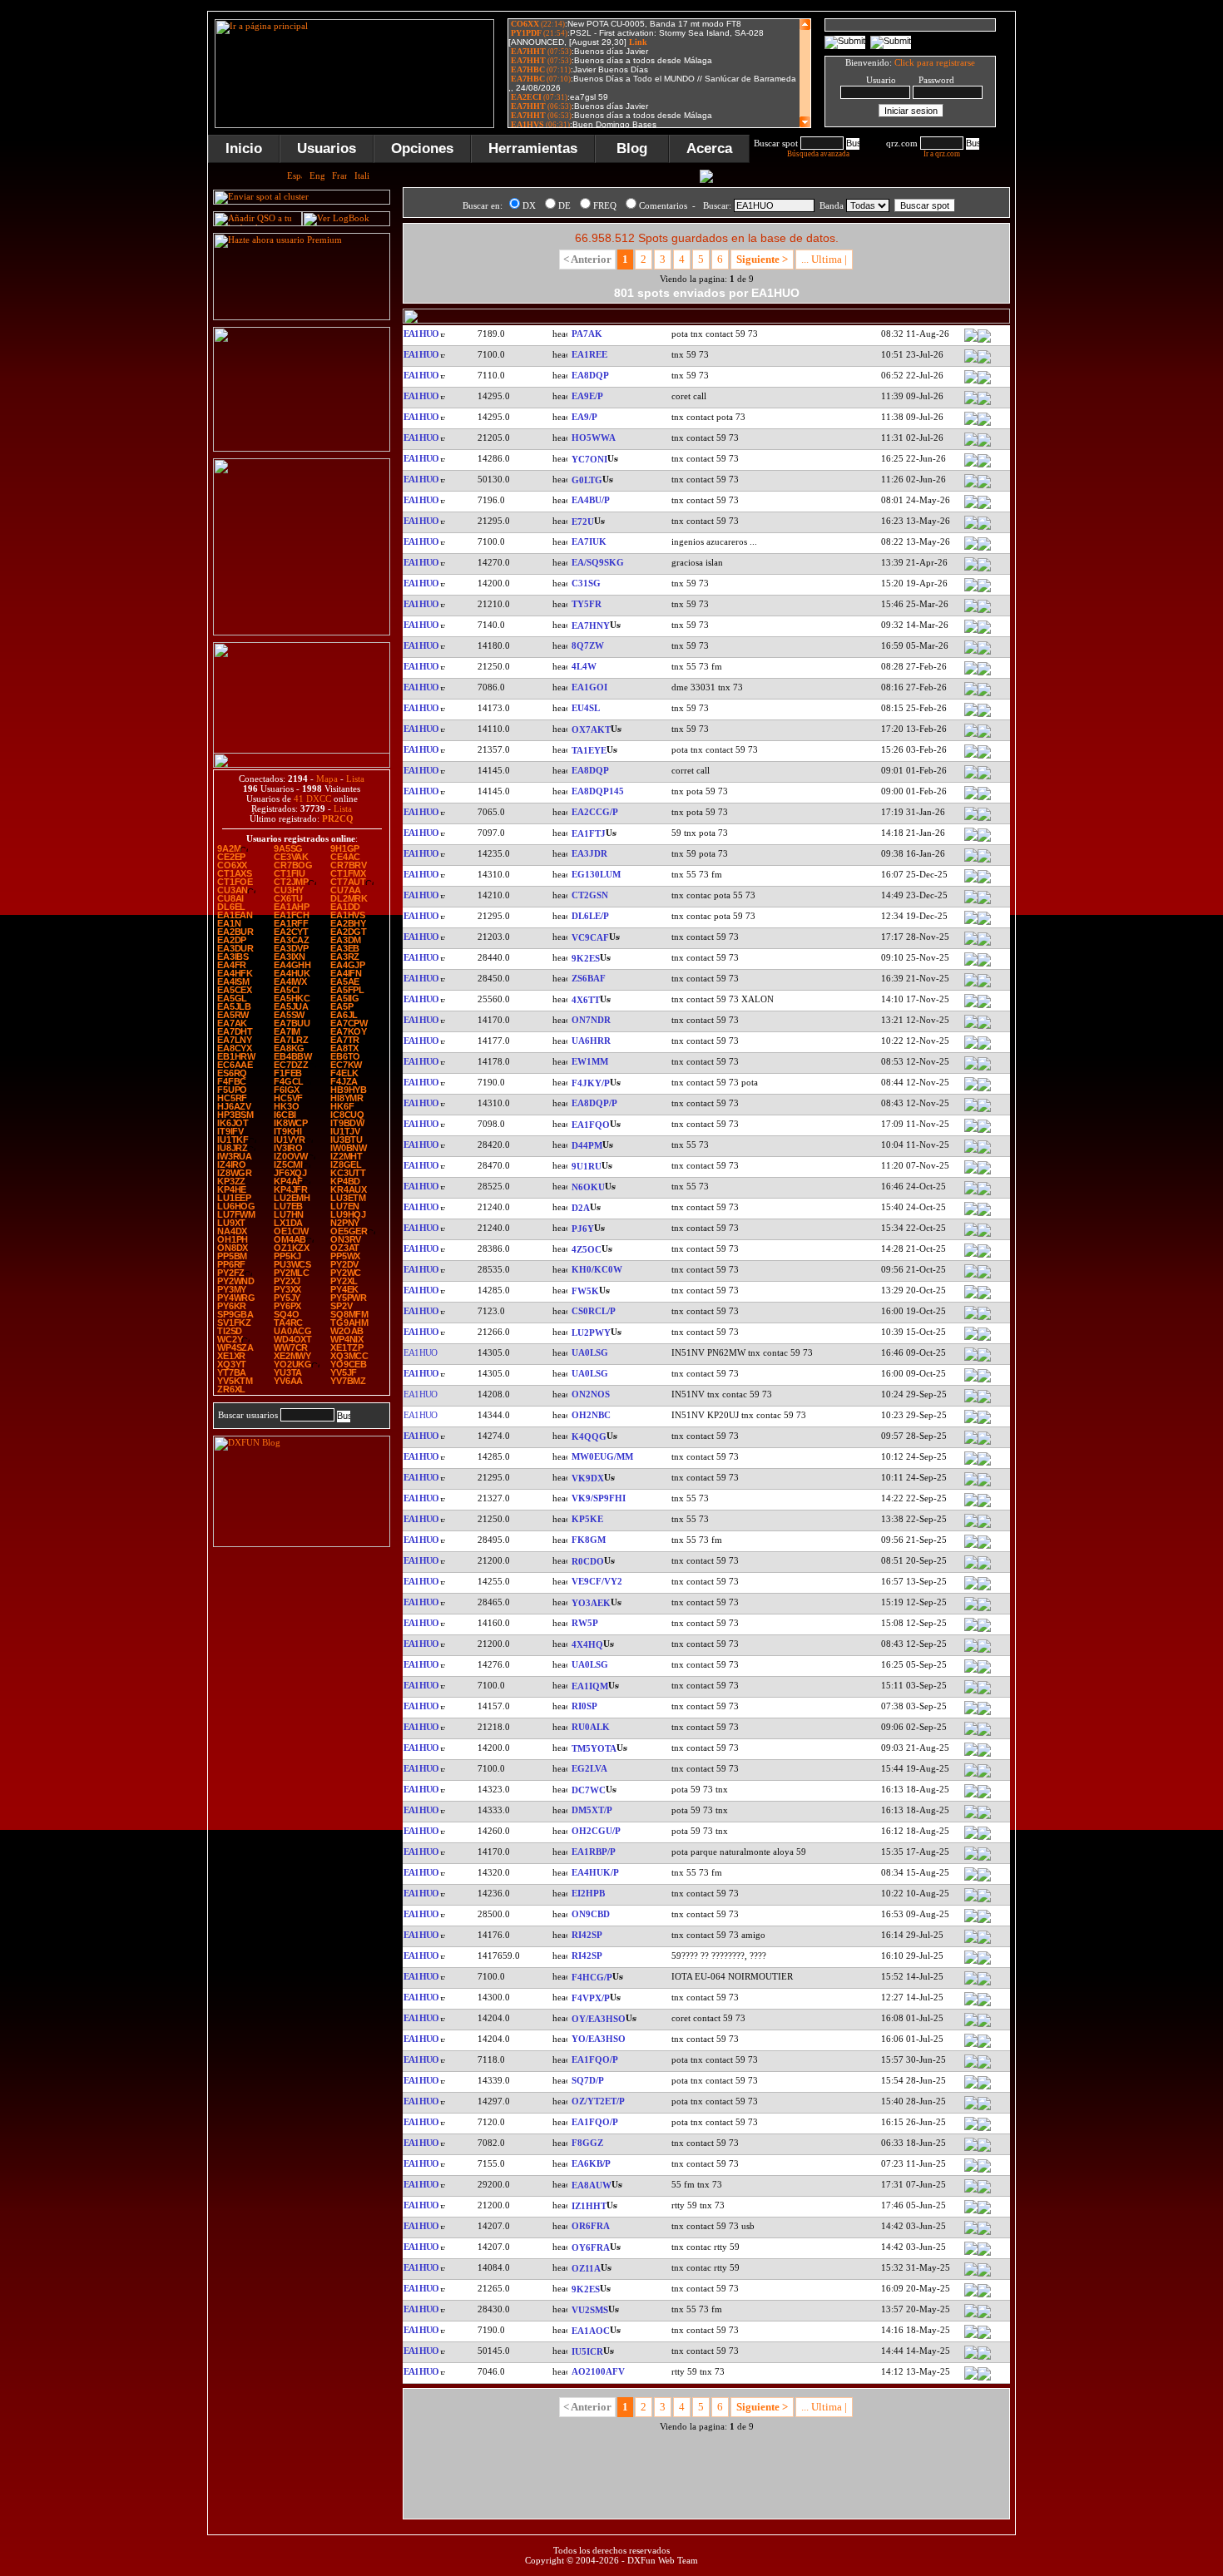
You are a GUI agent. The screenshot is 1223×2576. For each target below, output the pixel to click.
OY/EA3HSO (599, 2019)
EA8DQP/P (594, 1103)
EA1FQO (591, 1125)
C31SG (586, 583)
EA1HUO (421, 334)
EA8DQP (590, 375)
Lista (355, 779)
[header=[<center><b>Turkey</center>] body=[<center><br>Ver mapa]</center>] (984, 757)
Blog (632, 148)
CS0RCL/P (594, 1311)
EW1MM (590, 1061)
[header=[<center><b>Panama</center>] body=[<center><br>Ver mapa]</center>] (984, 445)
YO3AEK (591, 1603)
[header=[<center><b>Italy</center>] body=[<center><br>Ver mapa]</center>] (984, 2213)
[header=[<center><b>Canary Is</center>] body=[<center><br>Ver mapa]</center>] (984, 383)
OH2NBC (591, 1415)
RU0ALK (591, 1727)
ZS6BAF (589, 978)
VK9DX (588, 1478)
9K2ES (586, 958)
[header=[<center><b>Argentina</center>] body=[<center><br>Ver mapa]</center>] (984, 1339)
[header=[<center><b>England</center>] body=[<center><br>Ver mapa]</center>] (984, 487)
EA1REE (589, 354)
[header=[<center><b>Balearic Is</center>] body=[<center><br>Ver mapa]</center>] (984, 2171)
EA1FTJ (589, 833)
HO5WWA (594, 438)
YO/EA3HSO (599, 2039)
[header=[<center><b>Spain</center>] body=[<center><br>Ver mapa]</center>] (984, 362)
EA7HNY (591, 625)
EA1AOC (591, 2331)
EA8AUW (592, 2185)
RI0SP (584, 1706)
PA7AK (587, 334)
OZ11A (586, 2268)
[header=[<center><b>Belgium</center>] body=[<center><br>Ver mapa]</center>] (984, 1027)
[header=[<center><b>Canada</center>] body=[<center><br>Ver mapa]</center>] (984, 944)
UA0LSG (590, 1352)
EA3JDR (589, 853)
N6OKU (588, 1187)
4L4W (584, 666)
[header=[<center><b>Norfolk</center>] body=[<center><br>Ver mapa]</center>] (984, 1485)
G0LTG (587, 480)
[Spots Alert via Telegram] (302, 448)
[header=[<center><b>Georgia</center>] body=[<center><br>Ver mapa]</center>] (984, 674)
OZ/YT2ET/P (598, 2101)
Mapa (327, 779)
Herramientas (533, 148)
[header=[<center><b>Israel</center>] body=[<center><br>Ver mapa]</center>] (984, 1006)
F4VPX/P (591, 1998)
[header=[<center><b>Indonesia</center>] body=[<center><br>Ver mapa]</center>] (984, 466)
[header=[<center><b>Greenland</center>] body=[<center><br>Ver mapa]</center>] (984, 736)
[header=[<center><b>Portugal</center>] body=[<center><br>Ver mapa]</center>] (984, 902)
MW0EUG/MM (602, 1456)
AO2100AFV (598, 2371)
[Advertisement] (1098, 261)
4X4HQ (587, 1644)
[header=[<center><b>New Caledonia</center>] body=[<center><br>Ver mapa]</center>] (984, 1547)
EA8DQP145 (598, 791)
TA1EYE (589, 750)
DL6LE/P (590, 916)
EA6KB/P (591, 2163)
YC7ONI (589, 459)
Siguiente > (762, 259)
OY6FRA (591, 2247)
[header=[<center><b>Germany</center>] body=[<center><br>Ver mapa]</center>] (984, 923)
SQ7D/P (588, 2080)
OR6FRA (591, 2226)
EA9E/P (587, 396)
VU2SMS (590, 2310)
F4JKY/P (591, 1083)
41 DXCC (312, 799)
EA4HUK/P (595, 1872)
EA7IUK (589, 541)
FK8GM (589, 1540)
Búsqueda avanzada (818, 154)
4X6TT (586, 1000)
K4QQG (589, 1436)
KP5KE (587, 1519)
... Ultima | (824, 259)
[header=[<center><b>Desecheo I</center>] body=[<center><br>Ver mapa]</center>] (984, 1526)
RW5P (585, 1623)
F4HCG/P (592, 1977)
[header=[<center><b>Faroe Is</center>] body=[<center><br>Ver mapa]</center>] (984, 2025)
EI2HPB (588, 1893)
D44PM (587, 1145)
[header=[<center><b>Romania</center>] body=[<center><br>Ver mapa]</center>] (984, 1609)
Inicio (244, 148)
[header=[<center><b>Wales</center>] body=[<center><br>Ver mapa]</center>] (984, 1464)
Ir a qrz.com (942, 154)
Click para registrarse (935, 62)
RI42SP (587, 1935)
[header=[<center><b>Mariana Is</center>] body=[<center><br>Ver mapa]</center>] (984, 1277)
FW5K (585, 1291)
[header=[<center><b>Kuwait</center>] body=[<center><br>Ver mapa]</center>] (984, 965)
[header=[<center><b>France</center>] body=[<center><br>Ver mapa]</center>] (984, 1090)
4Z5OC (587, 1249)
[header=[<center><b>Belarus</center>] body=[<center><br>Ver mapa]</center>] (984, 715)
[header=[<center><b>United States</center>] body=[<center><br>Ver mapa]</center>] (984, 1194)
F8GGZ (587, 2143)
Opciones (422, 148)
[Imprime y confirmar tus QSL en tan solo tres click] (302, 632)
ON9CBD (591, 1914)
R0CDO (588, 1561)
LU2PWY (591, 1332)
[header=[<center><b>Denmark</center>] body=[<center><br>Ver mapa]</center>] (984, 2109)
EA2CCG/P (595, 812)
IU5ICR (587, 2351)
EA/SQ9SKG (598, 562)
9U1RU (587, 1166)
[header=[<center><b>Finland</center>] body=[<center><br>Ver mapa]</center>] (984, 1422)
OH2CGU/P (596, 1831)
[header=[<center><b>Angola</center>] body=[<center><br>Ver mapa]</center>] (984, 1214)
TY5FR (587, 604)
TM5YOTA (594, 1748)
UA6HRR (591, 1041)
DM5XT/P (592, 1810)
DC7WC (589, 1790)
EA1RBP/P (594, 1852)
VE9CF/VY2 (597, 1581)
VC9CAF (590, 937)
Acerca (709, 148)
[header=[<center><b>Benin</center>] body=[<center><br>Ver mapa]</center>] (984, 611)
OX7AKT (591, 729)
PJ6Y (583, 1229)
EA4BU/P (591, 500)
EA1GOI (589, 687)
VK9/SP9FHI (599, 1498)
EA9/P (584, 417)
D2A (581, 1208)
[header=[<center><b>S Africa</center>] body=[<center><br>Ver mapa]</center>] (984, 986)
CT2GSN (590, 895)
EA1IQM (590, 1686)
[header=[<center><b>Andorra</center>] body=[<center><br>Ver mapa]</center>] (984, 591)
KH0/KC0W (597, 1269)
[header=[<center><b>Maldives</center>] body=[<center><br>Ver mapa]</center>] (984, 653)
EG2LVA (589, 1768)
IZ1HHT (589, 2206)
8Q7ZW (588, 645)
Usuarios (327, 148)
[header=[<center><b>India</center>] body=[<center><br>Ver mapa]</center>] (984, 2316)
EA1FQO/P (595, 2059)
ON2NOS (591, 1394)
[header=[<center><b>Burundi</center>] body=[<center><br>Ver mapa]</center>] (984, 1173)
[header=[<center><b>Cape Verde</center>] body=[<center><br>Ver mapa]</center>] (984, 1152)
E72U (583, 522)
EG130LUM (596, 874)
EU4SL (586, 708)
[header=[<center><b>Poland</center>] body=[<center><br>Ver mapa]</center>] (984, 2088)
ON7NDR (591, 1020)
